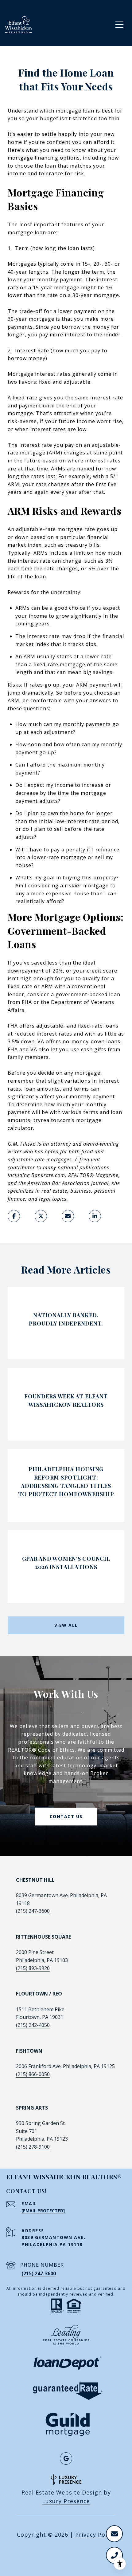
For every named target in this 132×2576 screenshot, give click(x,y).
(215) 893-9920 (33, 1968)
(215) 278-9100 (33, 2147)
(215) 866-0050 (33, 2074)
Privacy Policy (95, 2534)
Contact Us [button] (66, 1816)
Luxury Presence (66, 2501)
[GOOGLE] (66, 2459)
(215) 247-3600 (33, 1911)
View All (66, 1625)
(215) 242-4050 (33, 2025)
